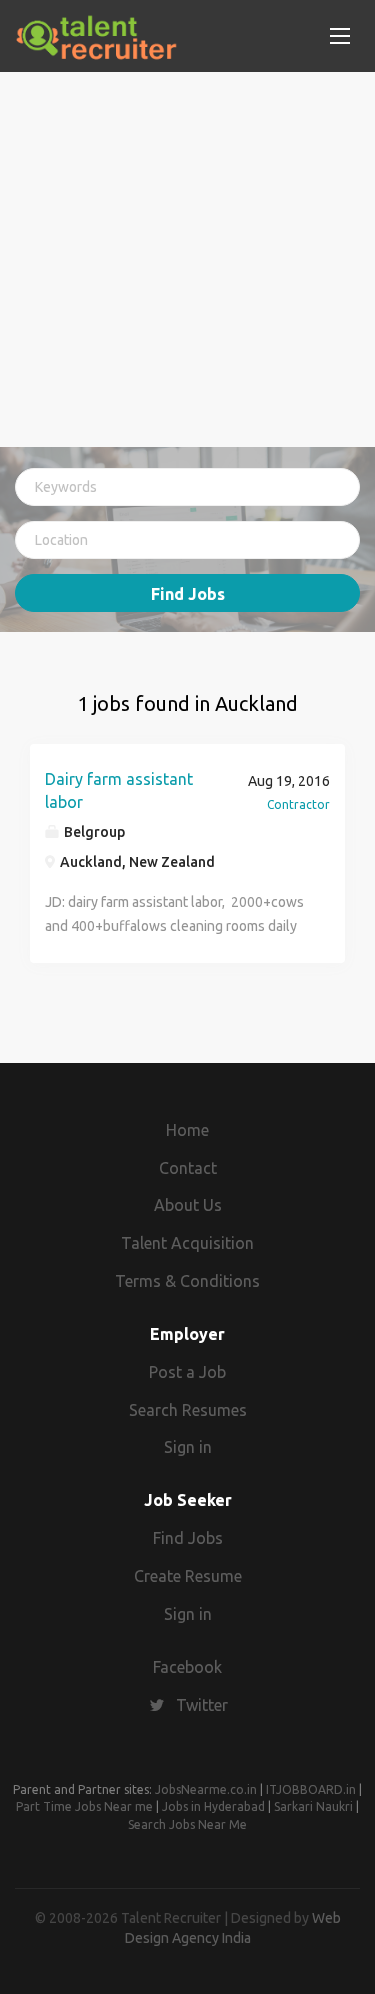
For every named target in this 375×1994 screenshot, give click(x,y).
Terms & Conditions (187, 1281)
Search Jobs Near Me (187, 1824)
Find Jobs (188, 594)
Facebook (187, 1667)
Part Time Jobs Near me (84, 1806)
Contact (188, 1168)
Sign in (188, 1447)
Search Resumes (188, 1410)
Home (187, 1130)
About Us (188, 1205)
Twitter (202, 1705)
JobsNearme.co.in (206, 1789)
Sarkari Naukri (313, 1806)
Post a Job (187, 1372)
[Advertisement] (187, 259)
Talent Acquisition (187, 1243)
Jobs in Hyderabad (213, 1806)
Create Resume (188, 1576)
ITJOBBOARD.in (311, 1789)
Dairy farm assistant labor (119, 790)
